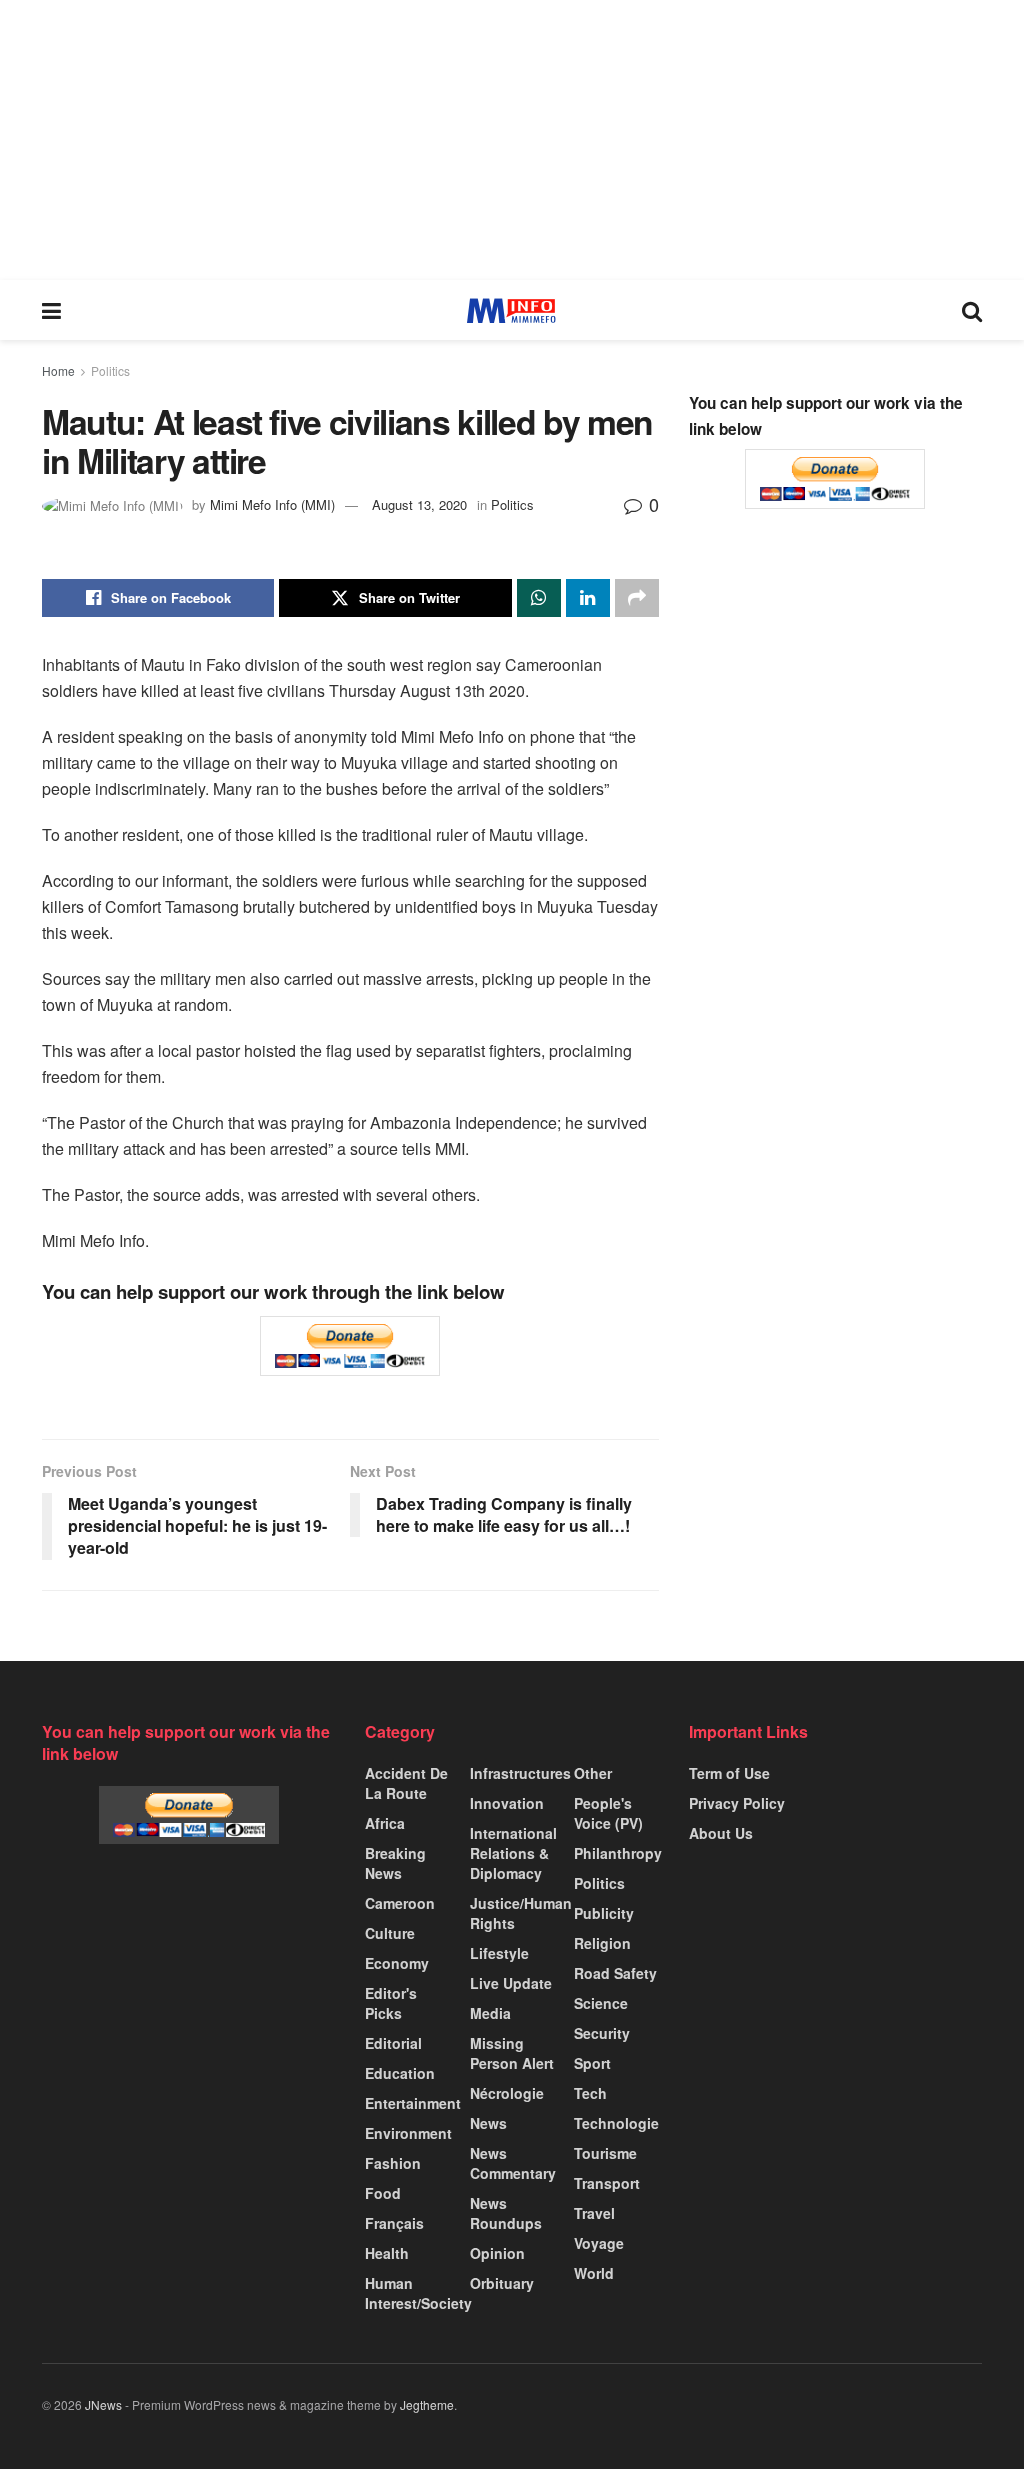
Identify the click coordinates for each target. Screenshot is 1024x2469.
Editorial (393, 2043)
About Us (721, 1833)
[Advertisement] (512, 140)
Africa (385, 1823)
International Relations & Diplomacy (513, 1853)
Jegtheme (427, 2404)
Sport (592, 2063)
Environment (408, 2133)
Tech (590, 2093)
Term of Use (729, 1773)
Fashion (393, 2163)
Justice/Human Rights (521, 1913)
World (594, 2273)
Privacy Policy (737, 1803)
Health (387, 2253)
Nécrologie (507, 2093)
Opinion (497, 2253)
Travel (594, 2213)
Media (490, 2013)
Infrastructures (520, 1773)
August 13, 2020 (419, 504)
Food (383, 2193)
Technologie (616, 2123)
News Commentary (513, 2163)
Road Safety (615, 1973)
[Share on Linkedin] (588, 598)
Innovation (507, 1803)
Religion (602, 1943)
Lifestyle (499, 1953)
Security (602, 2033)
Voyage (599, 2243)
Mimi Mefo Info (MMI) (272, 504)
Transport (607, 2183)
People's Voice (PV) (608, 1813)
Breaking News (395, 1863)
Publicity (604, 1913)
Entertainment (413, 2103)
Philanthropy (618, 1853)
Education (400, 2073)
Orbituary (502, 2283)
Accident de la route (406, 1783)
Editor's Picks (391, 2003)
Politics (110, 370)
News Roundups (506, 2213)
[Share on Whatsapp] (539, 598)
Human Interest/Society (418, 2293)
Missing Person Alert (512, 2053)
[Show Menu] (51, 310)
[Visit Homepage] (511, 310)
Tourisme (605, 2153)
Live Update (511, 1983)
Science (601, 2003)
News (488, 2123)
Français (394, 2223)
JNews (103, 2404)
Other (593, 1773)
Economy (397, 1963)
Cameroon (400, 1903)
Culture (390, 1933)
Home (58, 370)
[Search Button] (972, 310)
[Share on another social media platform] (637, 598)
